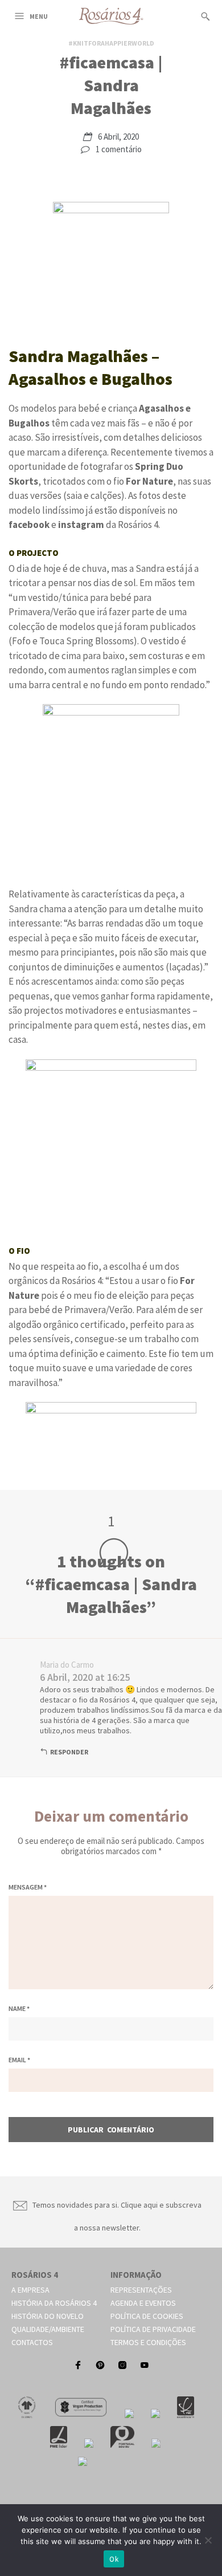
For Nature (149, 481)
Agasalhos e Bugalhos (91, 379)
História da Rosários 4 (54, 2303)
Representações (141, 2290)
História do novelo (48, 2316)
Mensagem (28, 1887)
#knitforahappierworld (111, 43)
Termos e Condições (148, 2342)
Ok (114, 2559)
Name (19, 2008)
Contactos (32, 2342)
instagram (81, 525)
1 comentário (119, 149)
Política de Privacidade (153, 2329)
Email (19, 2060)
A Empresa (30, 2290)
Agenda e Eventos (143, 2303)
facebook (29, 525)
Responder (69, 1752)
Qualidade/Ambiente (48, 2329)
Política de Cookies (147, 2316)
